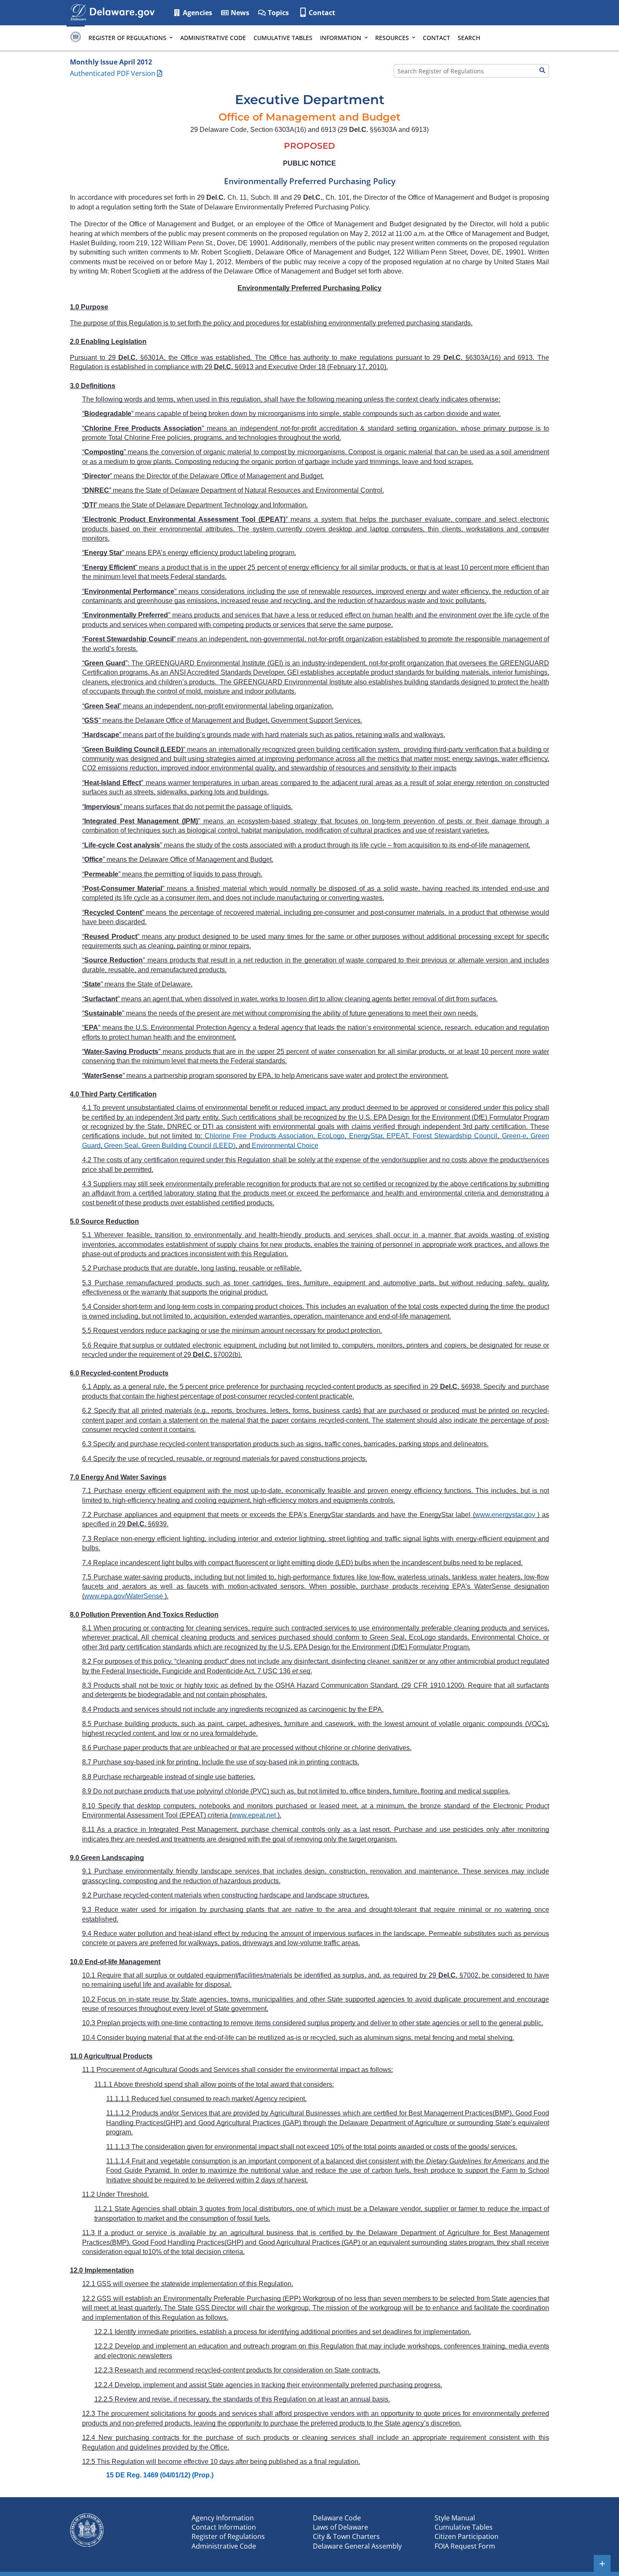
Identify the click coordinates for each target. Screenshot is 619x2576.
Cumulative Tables (283, 38)
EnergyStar (366, 1136)
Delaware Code (337, 2518)
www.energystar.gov (505, 1515)
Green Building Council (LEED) (188, 1146)
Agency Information (223, 2518)
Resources (392, 38)
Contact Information (224, 2527)
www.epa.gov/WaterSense (124, 1596)
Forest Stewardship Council (455, 1136)
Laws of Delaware (340, 2527)
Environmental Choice (285, 1146)
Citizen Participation (467, 2536)
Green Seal (121, 1146)
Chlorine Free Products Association (259, 1136)
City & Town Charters (346, 2536)
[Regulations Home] (76, 38)
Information (341, 38)
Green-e (514, 1136)
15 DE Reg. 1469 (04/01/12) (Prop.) (160, 2475)
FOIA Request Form (465, 2546)
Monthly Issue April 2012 (111, 62)
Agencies (197, 13)
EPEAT (397, 1136)
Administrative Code (213, 38)
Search (469, 38)
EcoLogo (331, 1136)
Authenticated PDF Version (113, 73)
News (239, 13)
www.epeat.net (254, 1815)
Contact (322, 13)
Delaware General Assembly (357, 2546)
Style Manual (455, 2518)
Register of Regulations (127, 38)
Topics (277, 13)
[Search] (542, 71)
